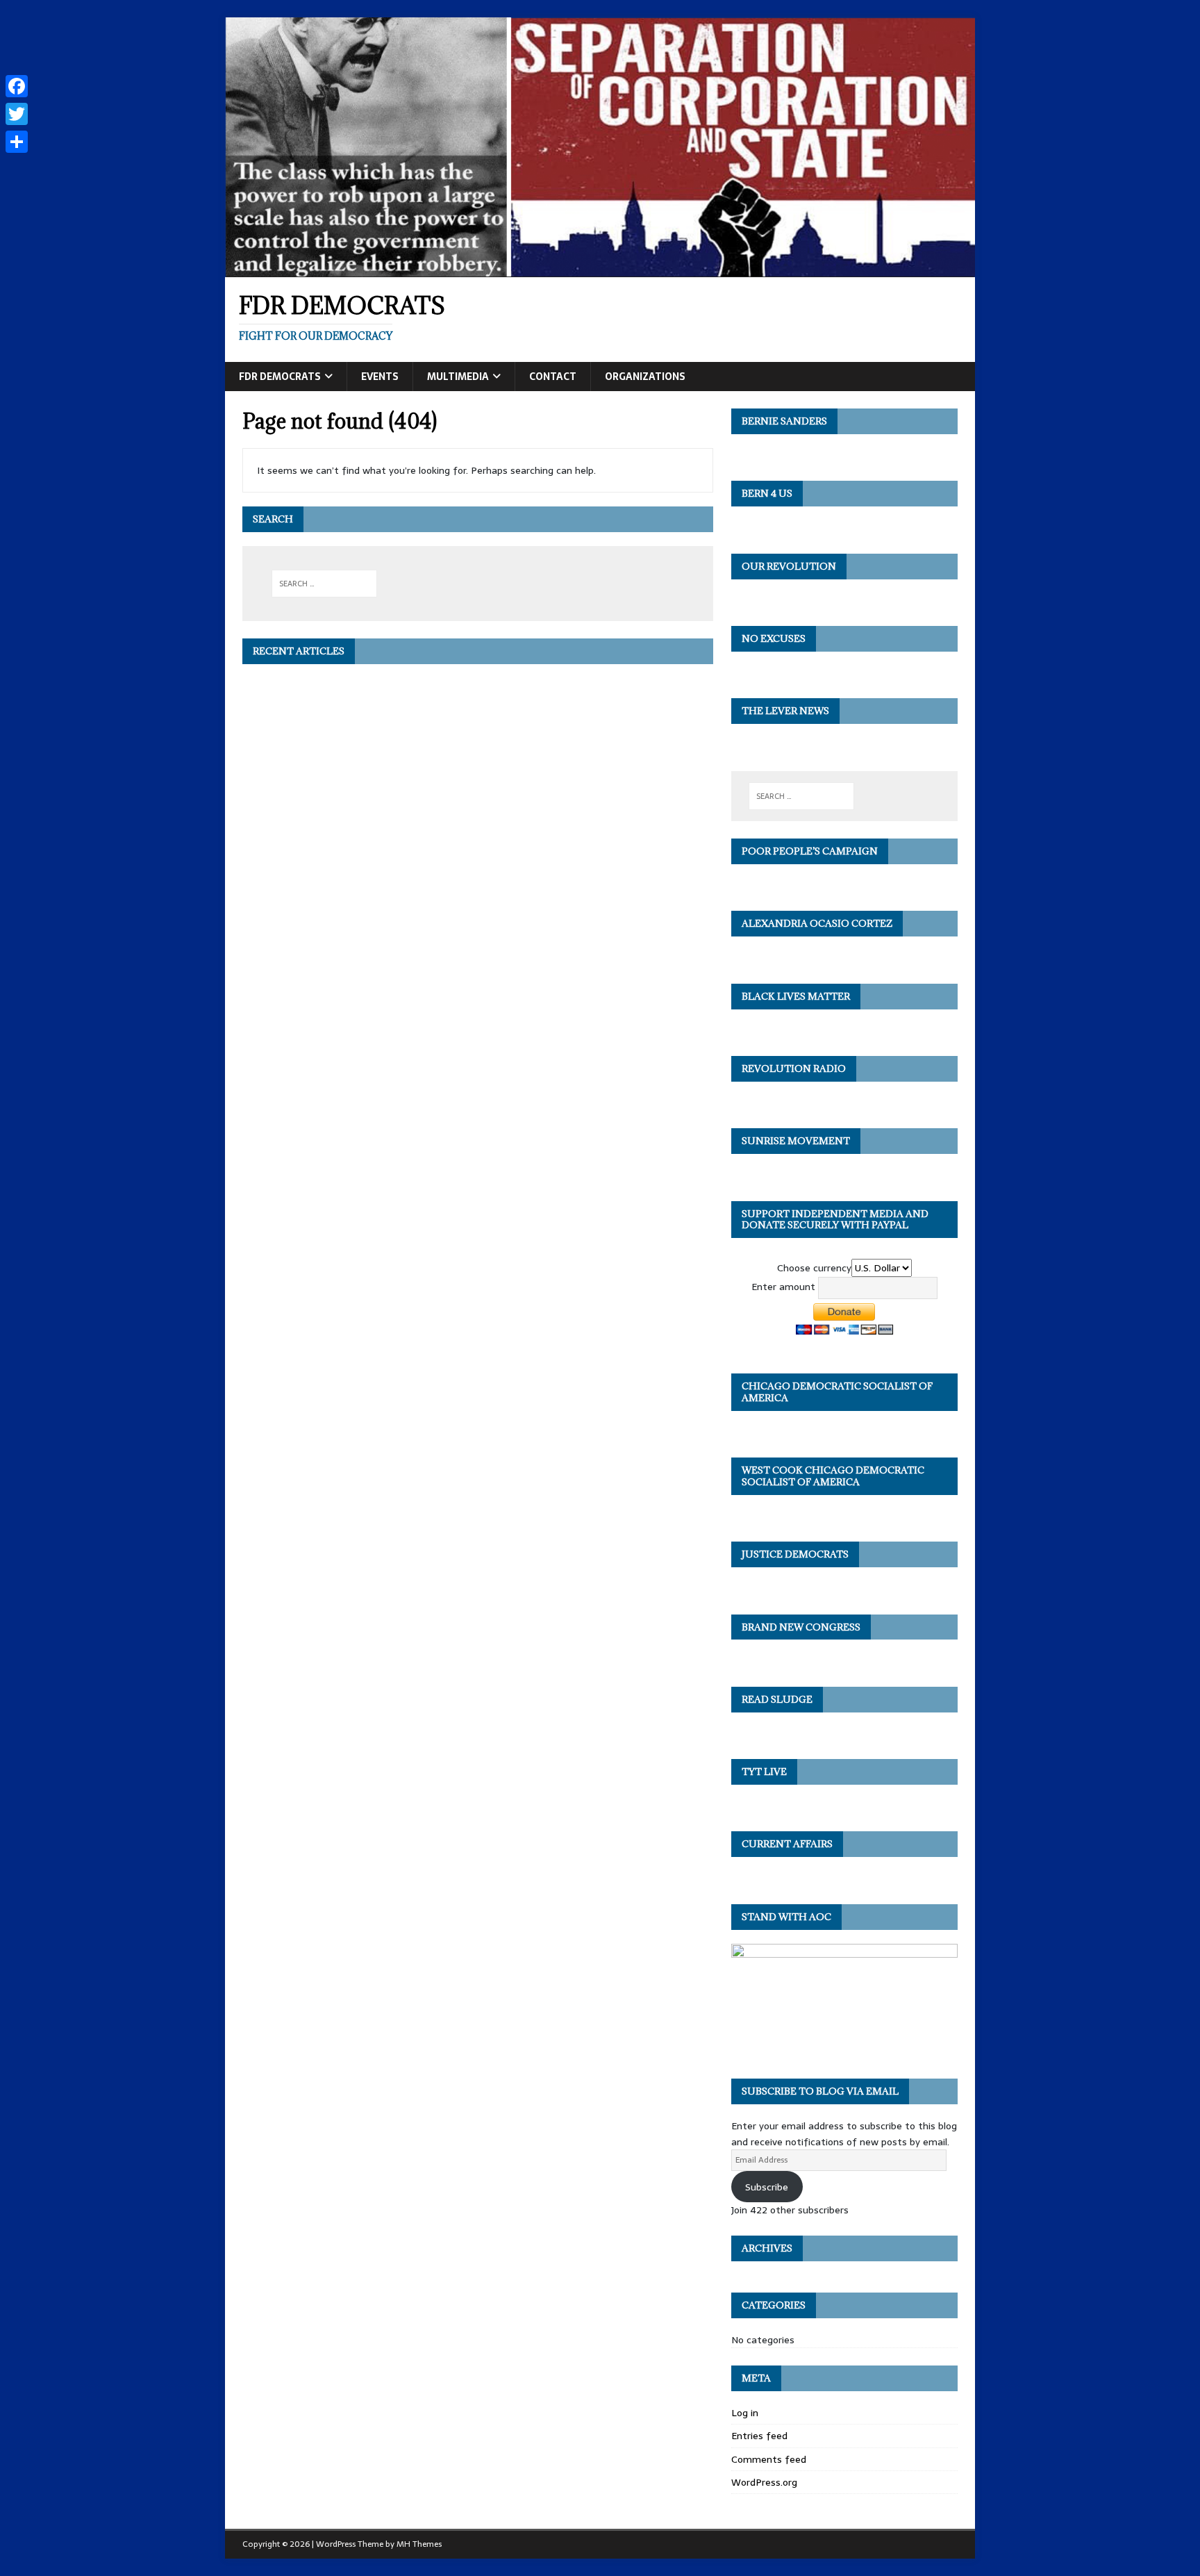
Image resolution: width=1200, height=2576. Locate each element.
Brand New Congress (801, 1627)
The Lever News (785, 711)
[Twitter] (17, 114)
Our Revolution (789, 566)
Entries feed (759, 2436)
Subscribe (767, 2187)
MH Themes (419, 2544)
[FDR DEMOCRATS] (600, 270)
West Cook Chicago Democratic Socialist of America (833, 1476)
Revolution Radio (794, 1068)
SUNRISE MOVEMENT (796, 1141)
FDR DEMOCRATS (280, 377)
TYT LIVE (764, 1772)
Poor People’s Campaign (810, 851)
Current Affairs (787, 1844)
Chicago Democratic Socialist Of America (837, 1392)
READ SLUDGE (777, 1699)
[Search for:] (325, 584)
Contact (553, 377)
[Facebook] (17, 86)
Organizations (645, 377)
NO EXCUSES (774, 638)
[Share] (17, 142)
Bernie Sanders (784, 421)
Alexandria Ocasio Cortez (817, 923)
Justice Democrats (795, 1554)
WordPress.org (764, 2482)
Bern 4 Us (767, 493)
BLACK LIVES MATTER (796, 996)
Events (380, 377)
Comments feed (769, 2459)
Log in (745, 2413)
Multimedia (458, 377)
